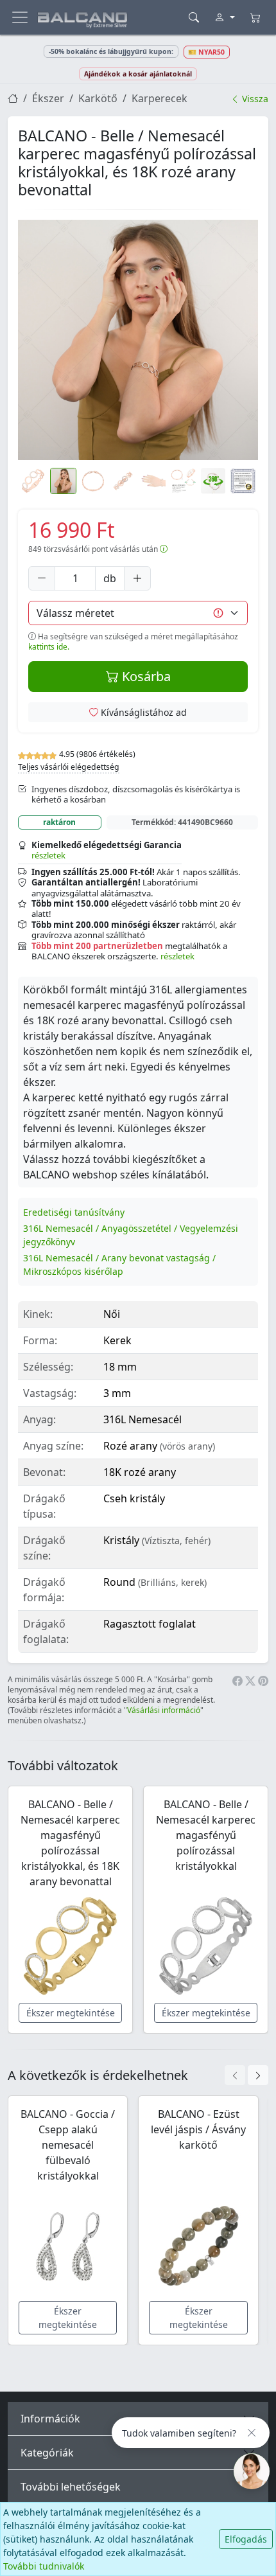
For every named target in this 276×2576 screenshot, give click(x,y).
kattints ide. (49, 647)
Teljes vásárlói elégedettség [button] (69, 767)
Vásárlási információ (164, 1710)
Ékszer (48, 98)
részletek (48, 855)
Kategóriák (47, 2453)
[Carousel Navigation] (246, 2075)
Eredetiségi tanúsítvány (74, 1212)
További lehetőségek (71, 2487)
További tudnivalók (44, 2566)
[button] (138, 340)
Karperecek (160, 98)
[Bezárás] (252, 2433)
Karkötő (98, 98)
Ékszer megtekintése (71, 2013)
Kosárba (145, 676)
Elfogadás (246, 2539)
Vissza (254, 99)
